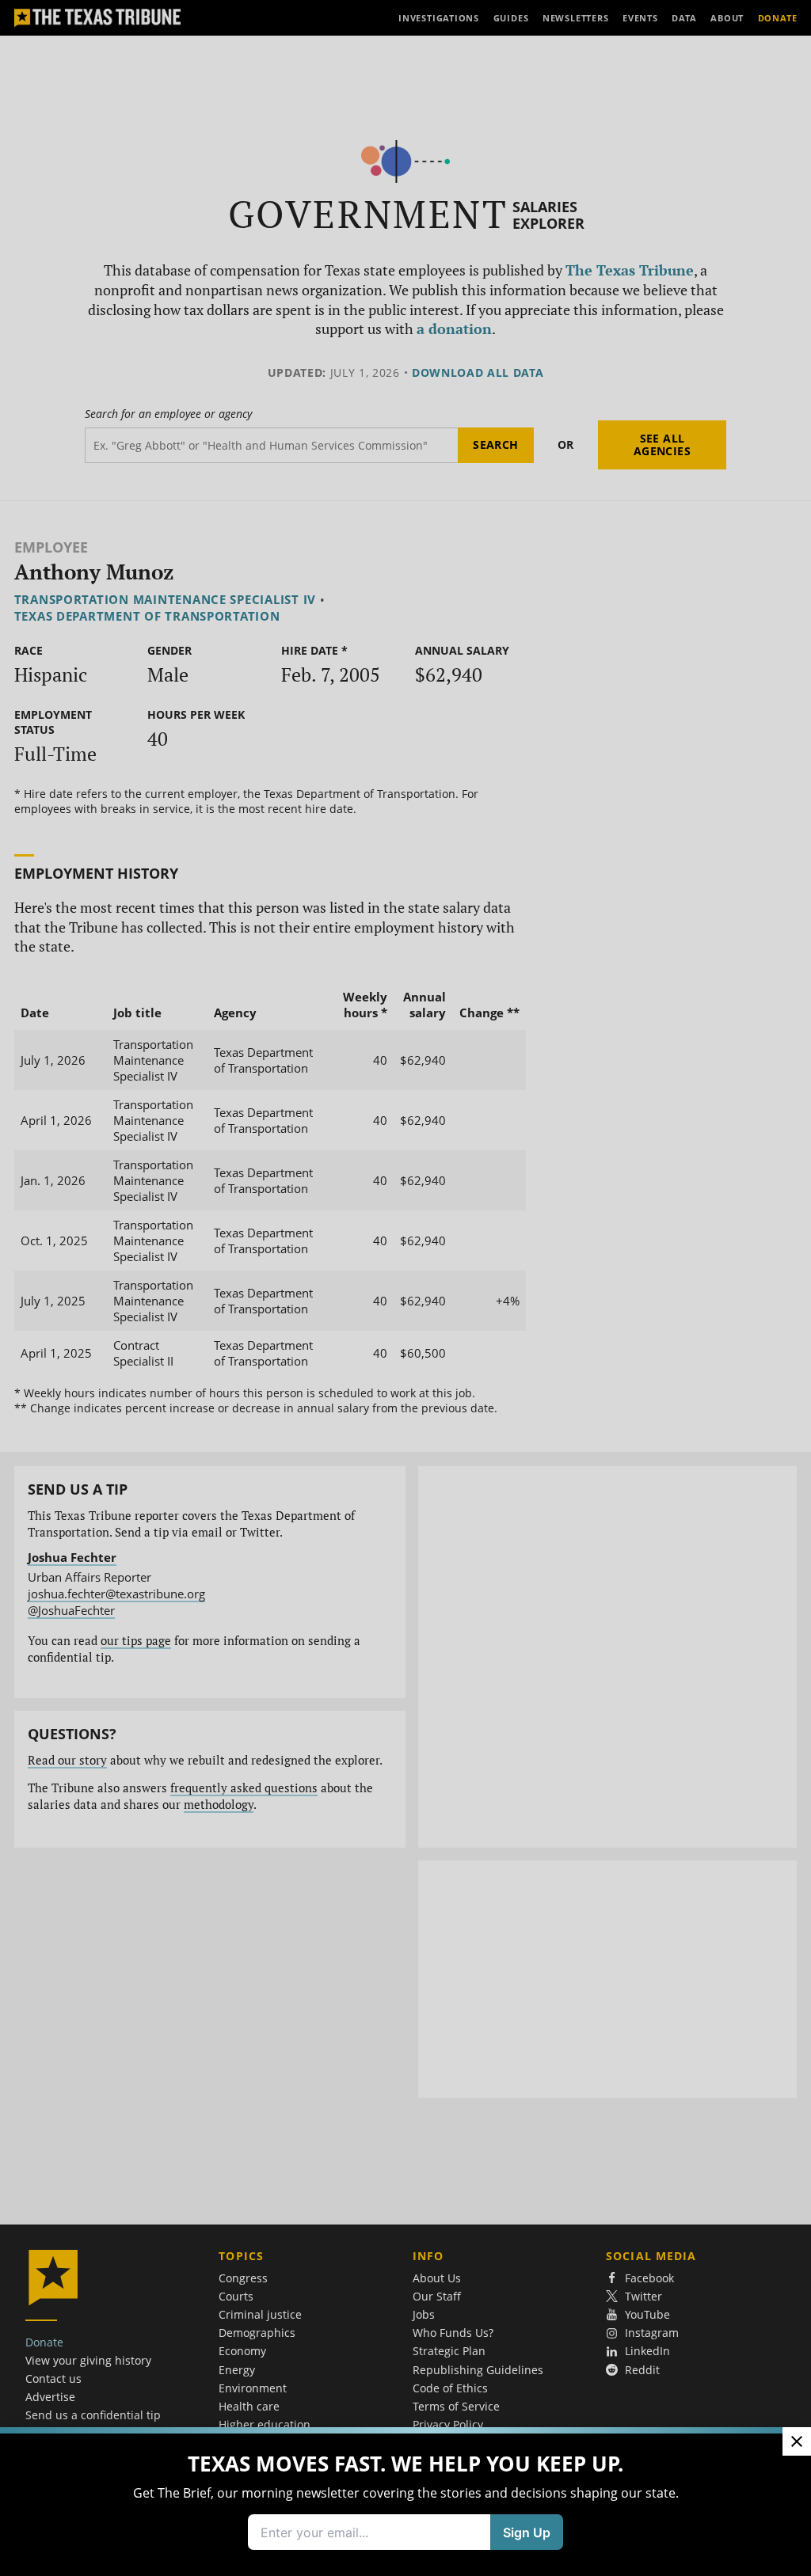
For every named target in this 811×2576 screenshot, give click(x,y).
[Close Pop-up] (797, 2441)
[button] (405, 1288)
